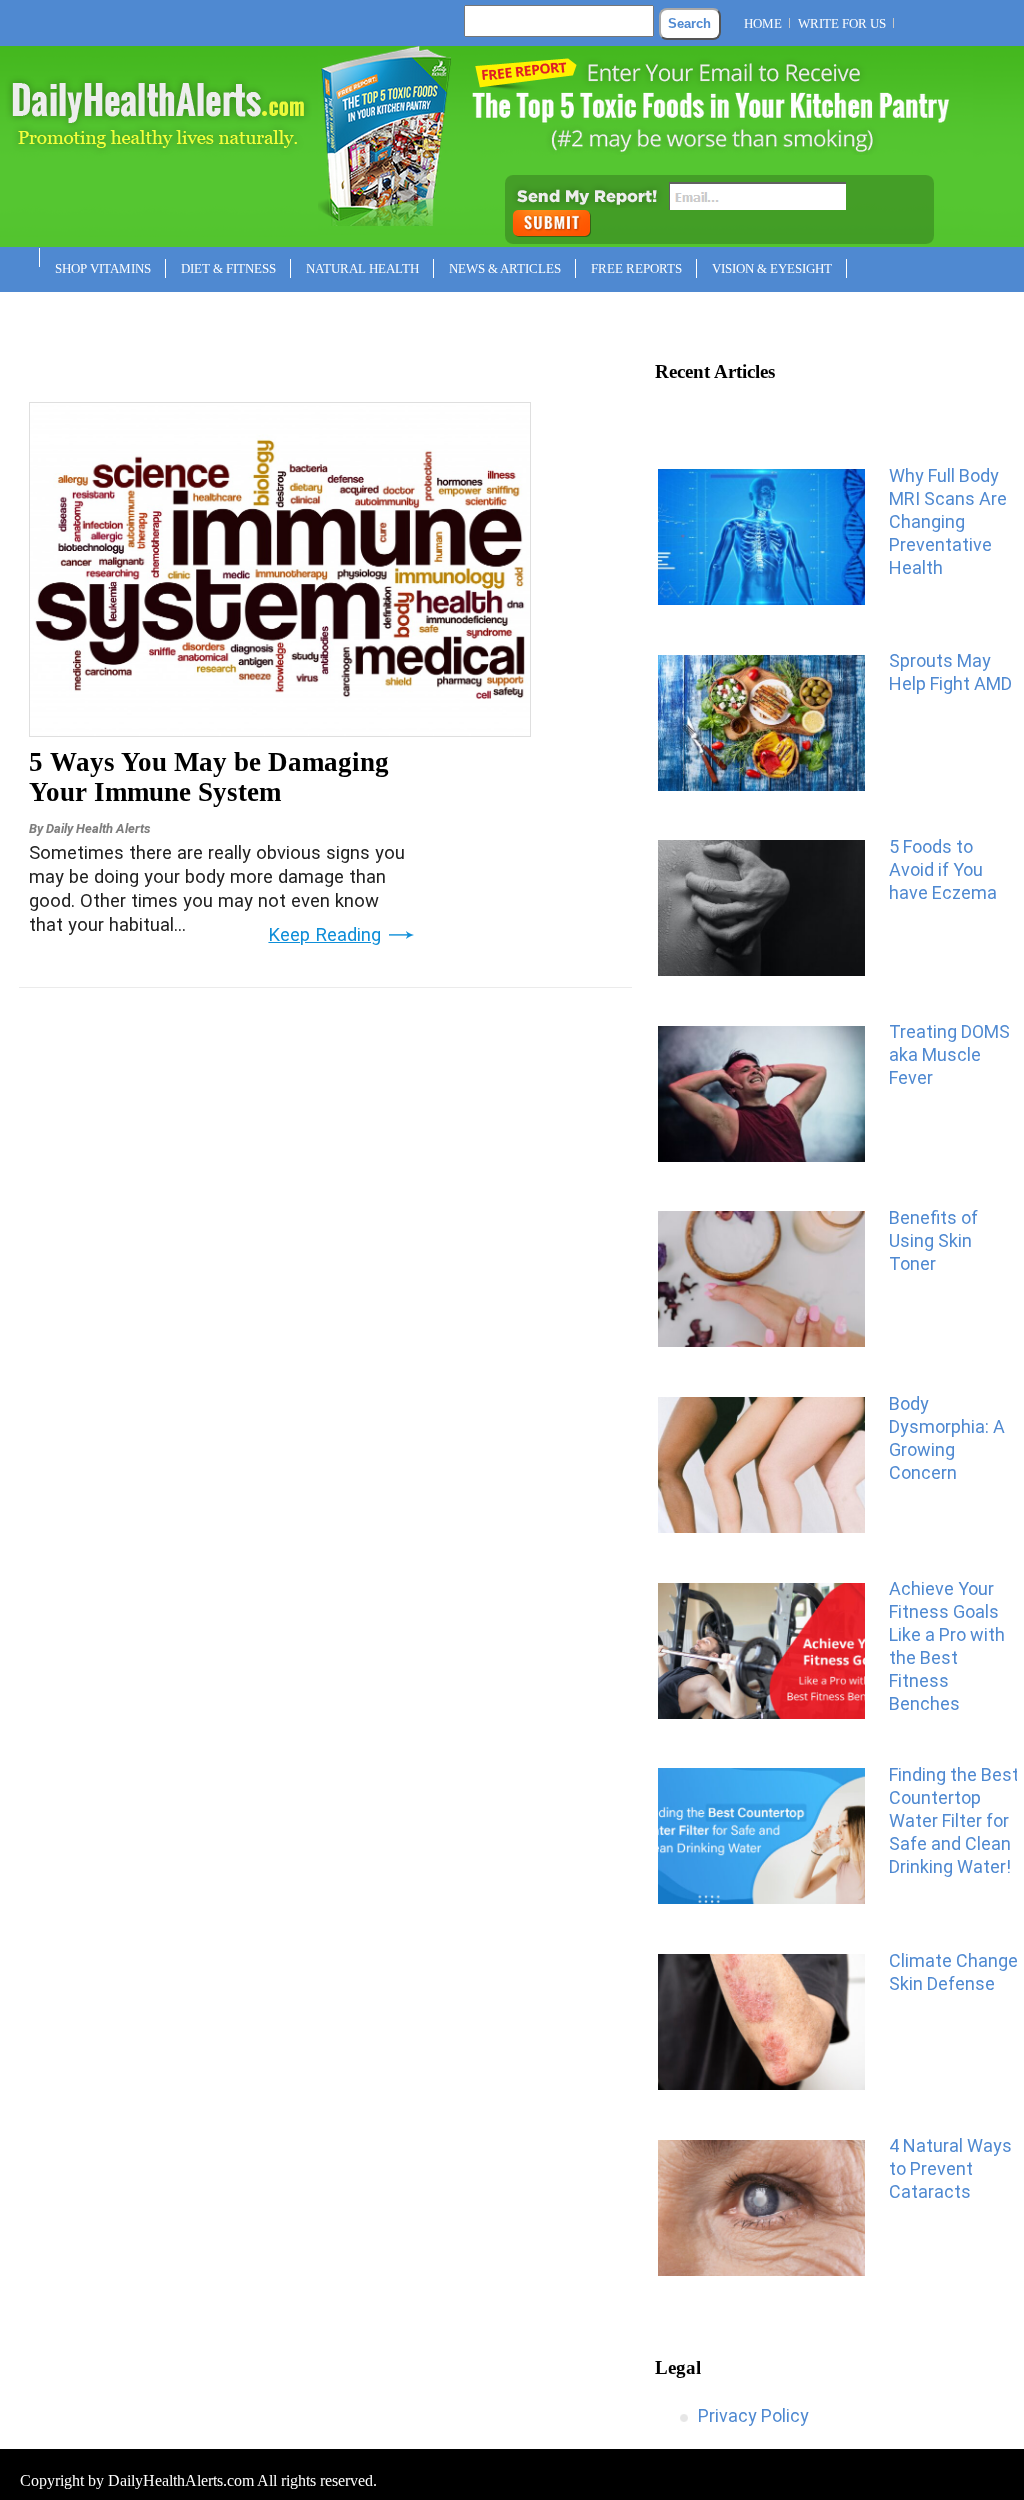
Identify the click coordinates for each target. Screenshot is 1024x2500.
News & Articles (505, 268)
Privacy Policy (753, 2415)
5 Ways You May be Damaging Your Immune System (209, 777)
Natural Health (362, 268)
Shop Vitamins (103, 268)
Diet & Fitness (228, 268)
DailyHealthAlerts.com (181, 2480)
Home (763, 23)
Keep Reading (324, 935)
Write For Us (842, 23)
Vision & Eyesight (772, 268)
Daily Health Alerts (98, 828)
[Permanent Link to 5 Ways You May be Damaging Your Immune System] (280, 730)
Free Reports (636, 268)
